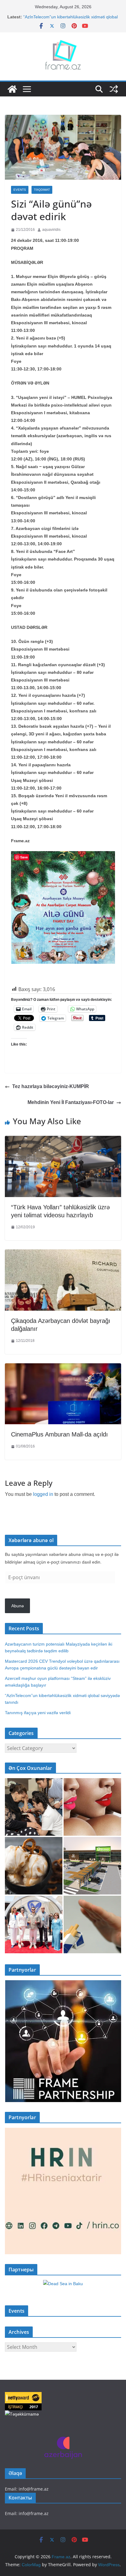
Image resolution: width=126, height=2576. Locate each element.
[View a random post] (114, 89)
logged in (43, 1494)
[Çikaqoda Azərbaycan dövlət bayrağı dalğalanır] (63, 1254)
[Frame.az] (12, 89)
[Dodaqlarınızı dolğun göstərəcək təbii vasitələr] (92, 1807)
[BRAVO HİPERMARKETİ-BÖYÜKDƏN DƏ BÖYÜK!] (92, 1866)
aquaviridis (51, 230)
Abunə (18, 1606)
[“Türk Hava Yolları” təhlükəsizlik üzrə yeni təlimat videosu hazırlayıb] (63, 1140)
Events (20, 190)
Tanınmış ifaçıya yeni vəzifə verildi (38, 1713)
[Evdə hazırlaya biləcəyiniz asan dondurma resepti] (34, 1866)
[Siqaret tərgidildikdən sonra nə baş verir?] (92, 1924)
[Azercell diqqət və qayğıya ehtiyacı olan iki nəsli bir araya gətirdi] (34, 1807)
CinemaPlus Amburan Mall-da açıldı (59, 1434)
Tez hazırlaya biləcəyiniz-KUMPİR (51, 1086)
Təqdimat (42, 190)
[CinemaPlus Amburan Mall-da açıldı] (63, 1368)
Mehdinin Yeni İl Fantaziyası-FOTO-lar (71, 1102)
